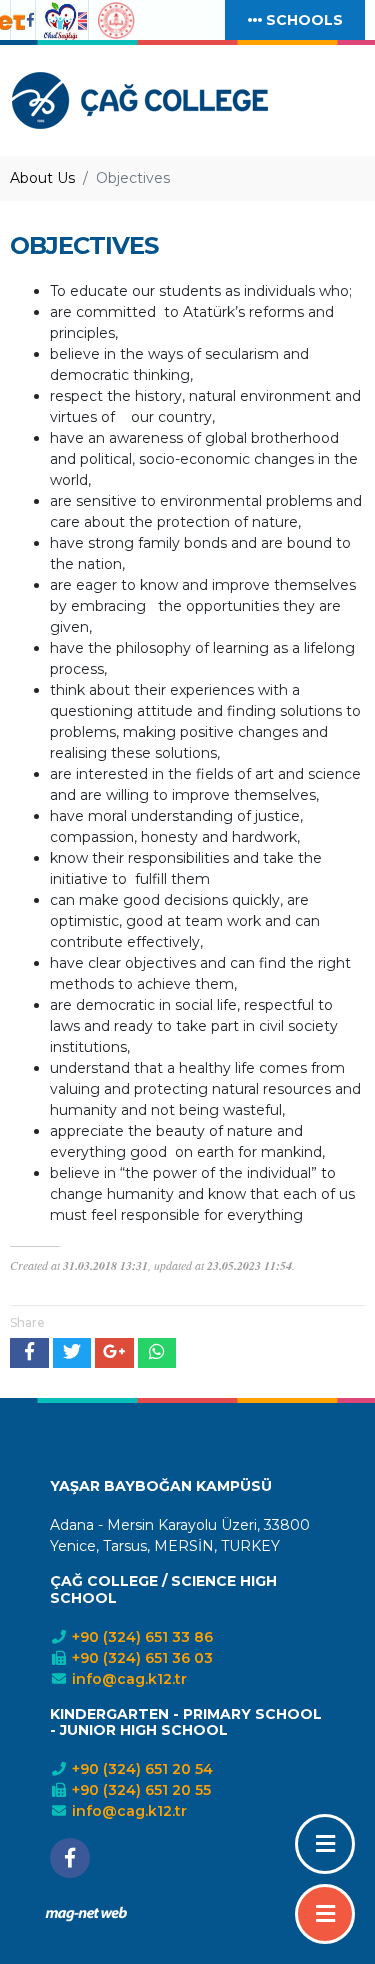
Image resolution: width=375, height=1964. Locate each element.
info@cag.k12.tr (127, 1679)
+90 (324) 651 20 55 (139, 1790)
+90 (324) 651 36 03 (140, 1658)
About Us (42, 178)
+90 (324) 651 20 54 (140, 1769)
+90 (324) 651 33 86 (140, 1637)
